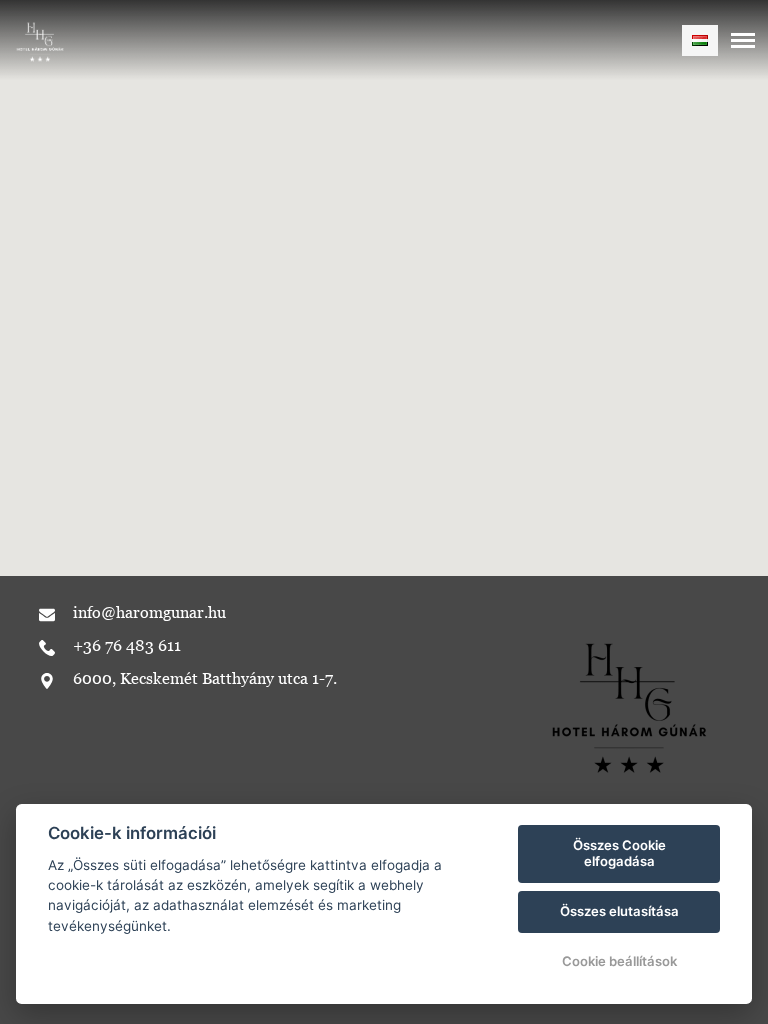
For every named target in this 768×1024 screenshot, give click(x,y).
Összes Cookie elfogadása (619, 853)
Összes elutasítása (619, 911)
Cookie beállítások (619, 961)
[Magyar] (700, 40)
